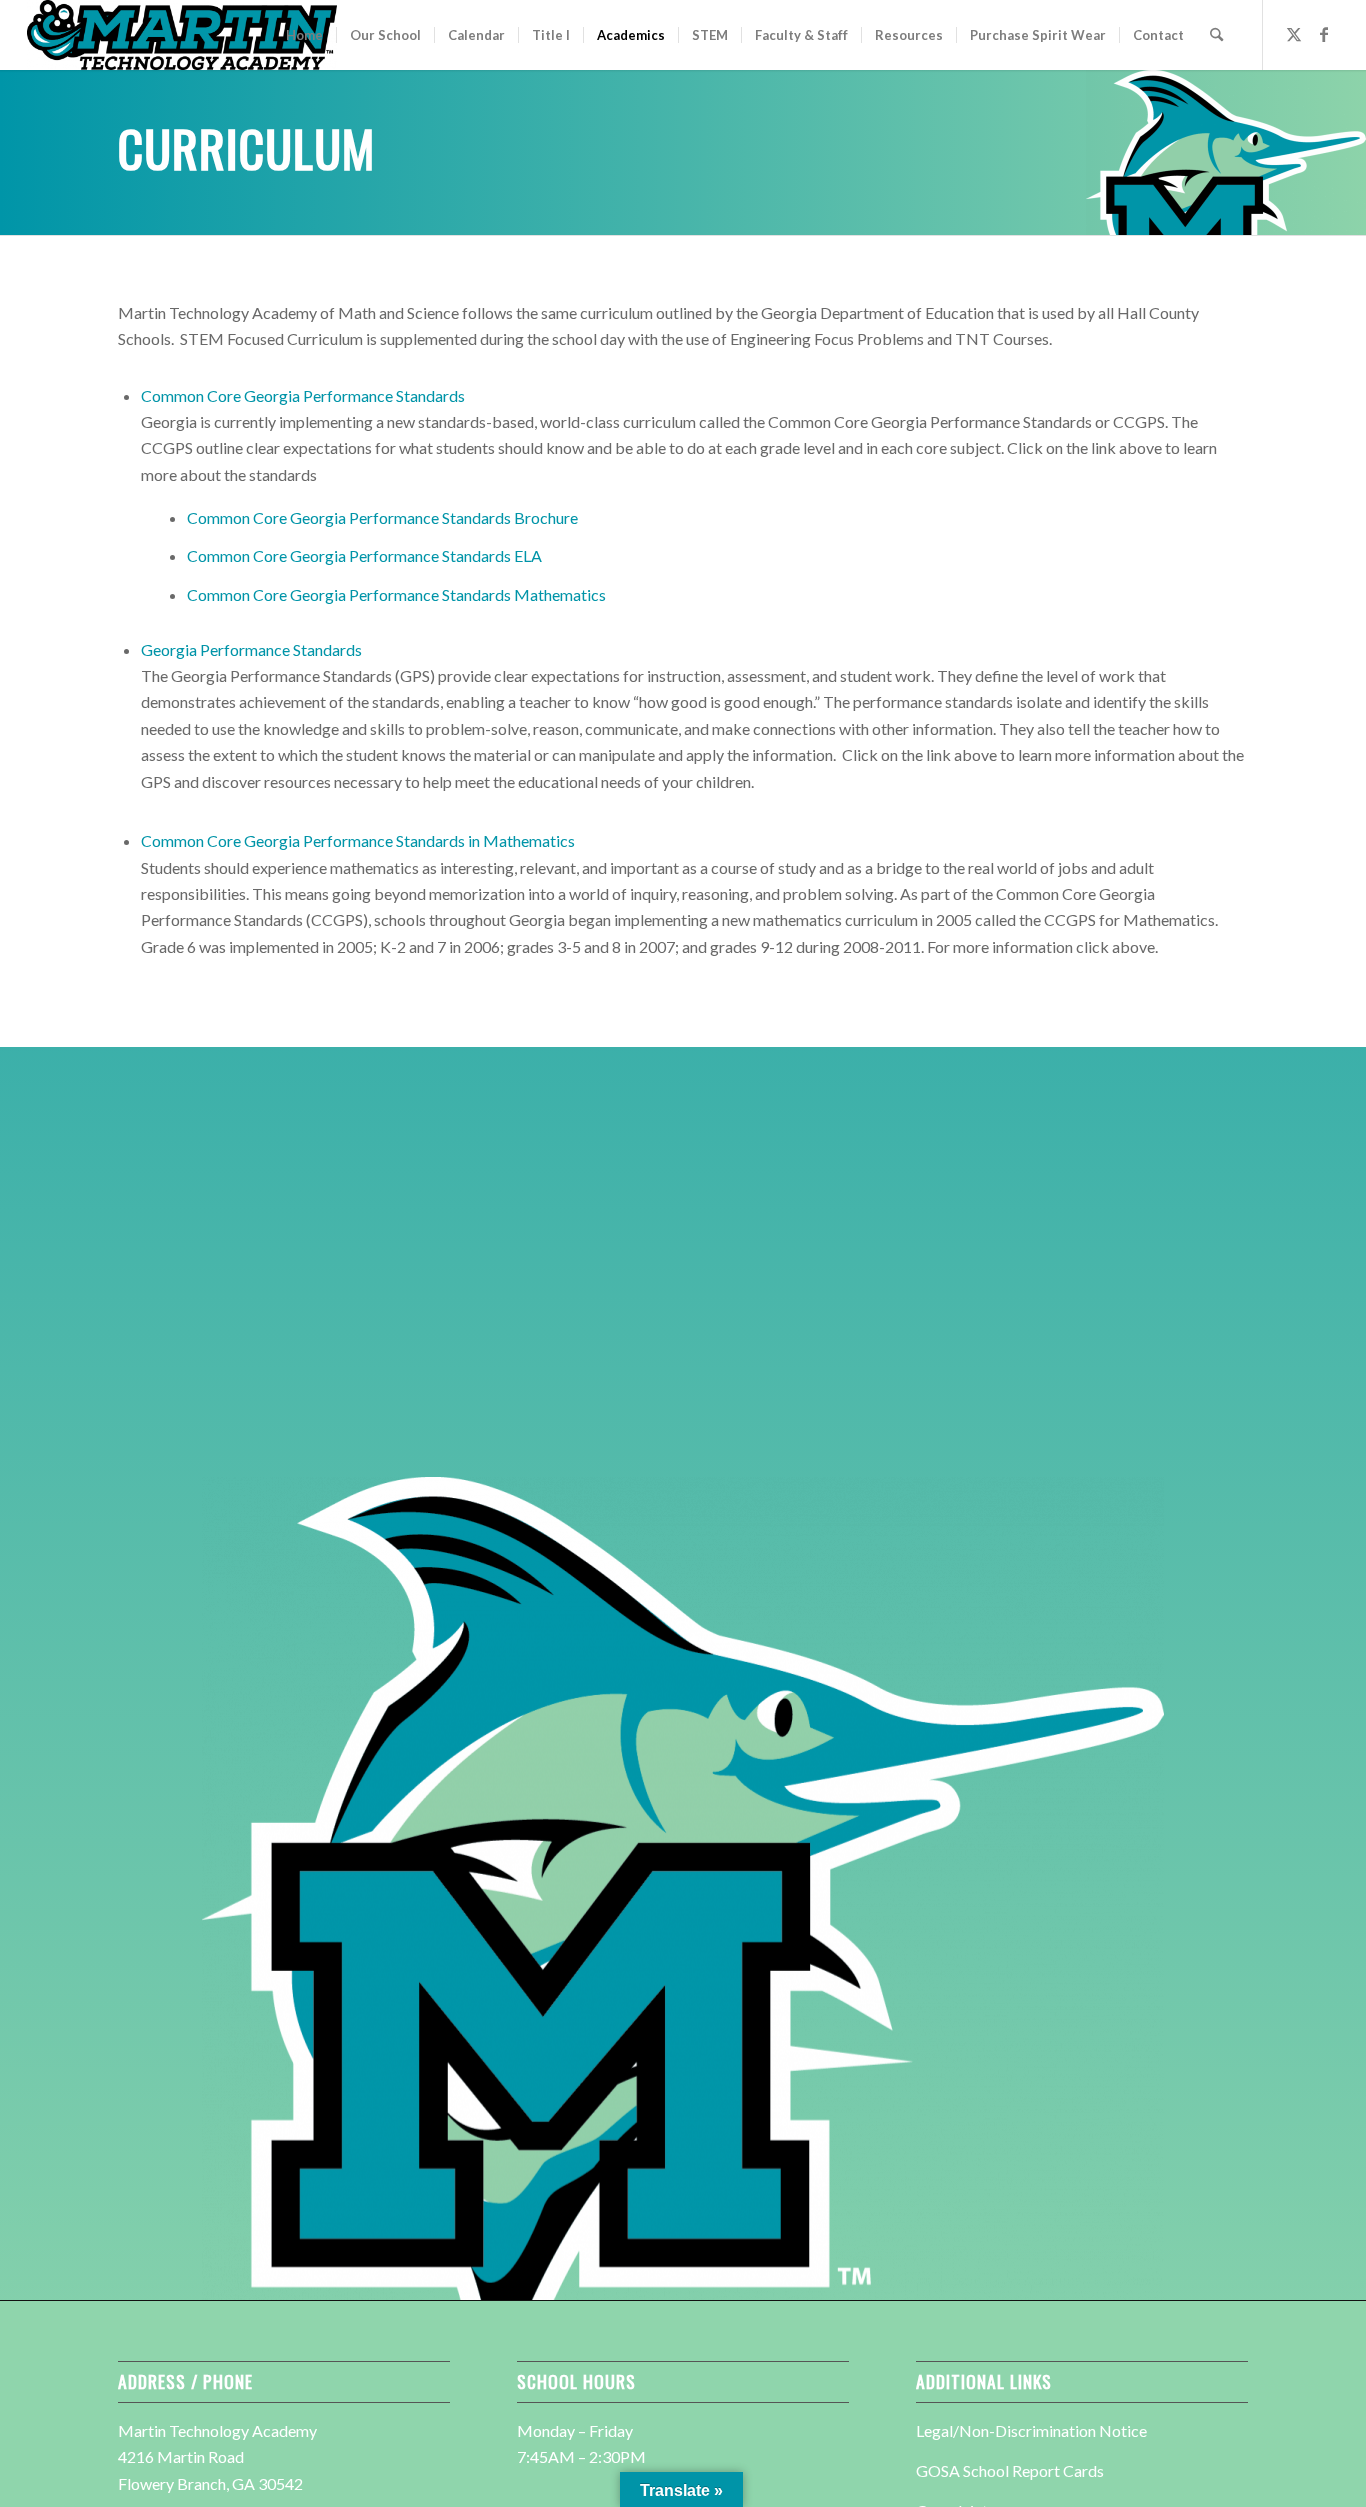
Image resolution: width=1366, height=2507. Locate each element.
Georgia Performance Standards (251, 649)
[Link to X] (1294, 34)
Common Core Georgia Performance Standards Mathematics (396, 594)
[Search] (1216, 35)
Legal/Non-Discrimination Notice (1031, 2430)
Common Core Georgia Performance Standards (303, 395)
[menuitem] (304, 35)
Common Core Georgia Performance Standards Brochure (382, 517)
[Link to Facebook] (1324, 34)
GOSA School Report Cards (1010, 2470)
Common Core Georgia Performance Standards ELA (364, 555)
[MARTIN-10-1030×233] (181, 35)
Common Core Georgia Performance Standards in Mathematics (358, 840)
